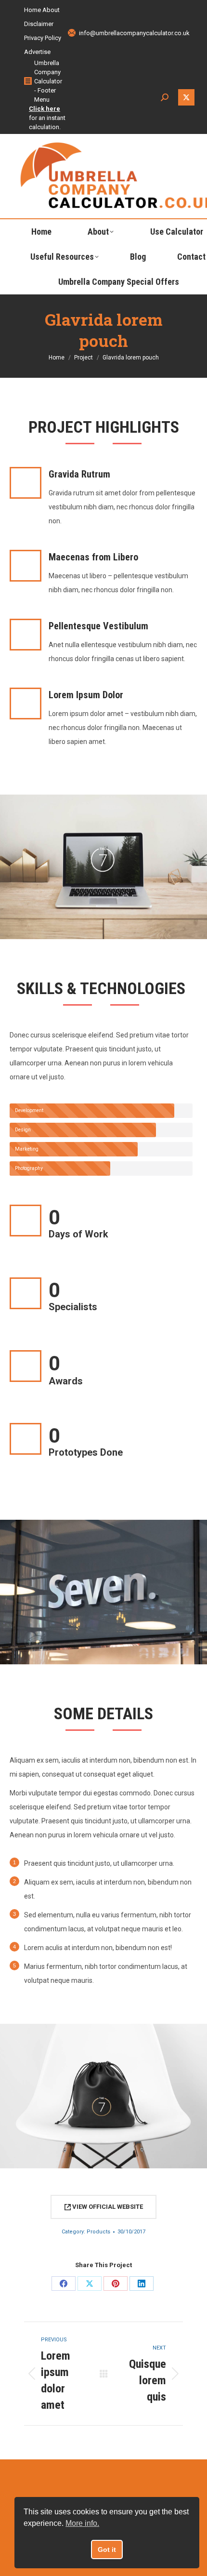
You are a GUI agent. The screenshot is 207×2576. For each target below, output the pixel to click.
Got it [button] (107, 2549)
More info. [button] (82, 2523)
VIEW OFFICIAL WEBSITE (107, 2207)
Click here (45, 109)
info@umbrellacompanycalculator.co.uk (134, 33)
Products (98, 2232)
